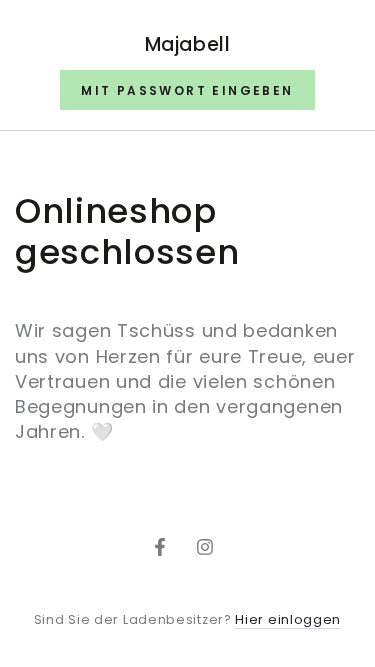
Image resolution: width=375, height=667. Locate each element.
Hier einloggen (288, 619)
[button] (187, 90)
